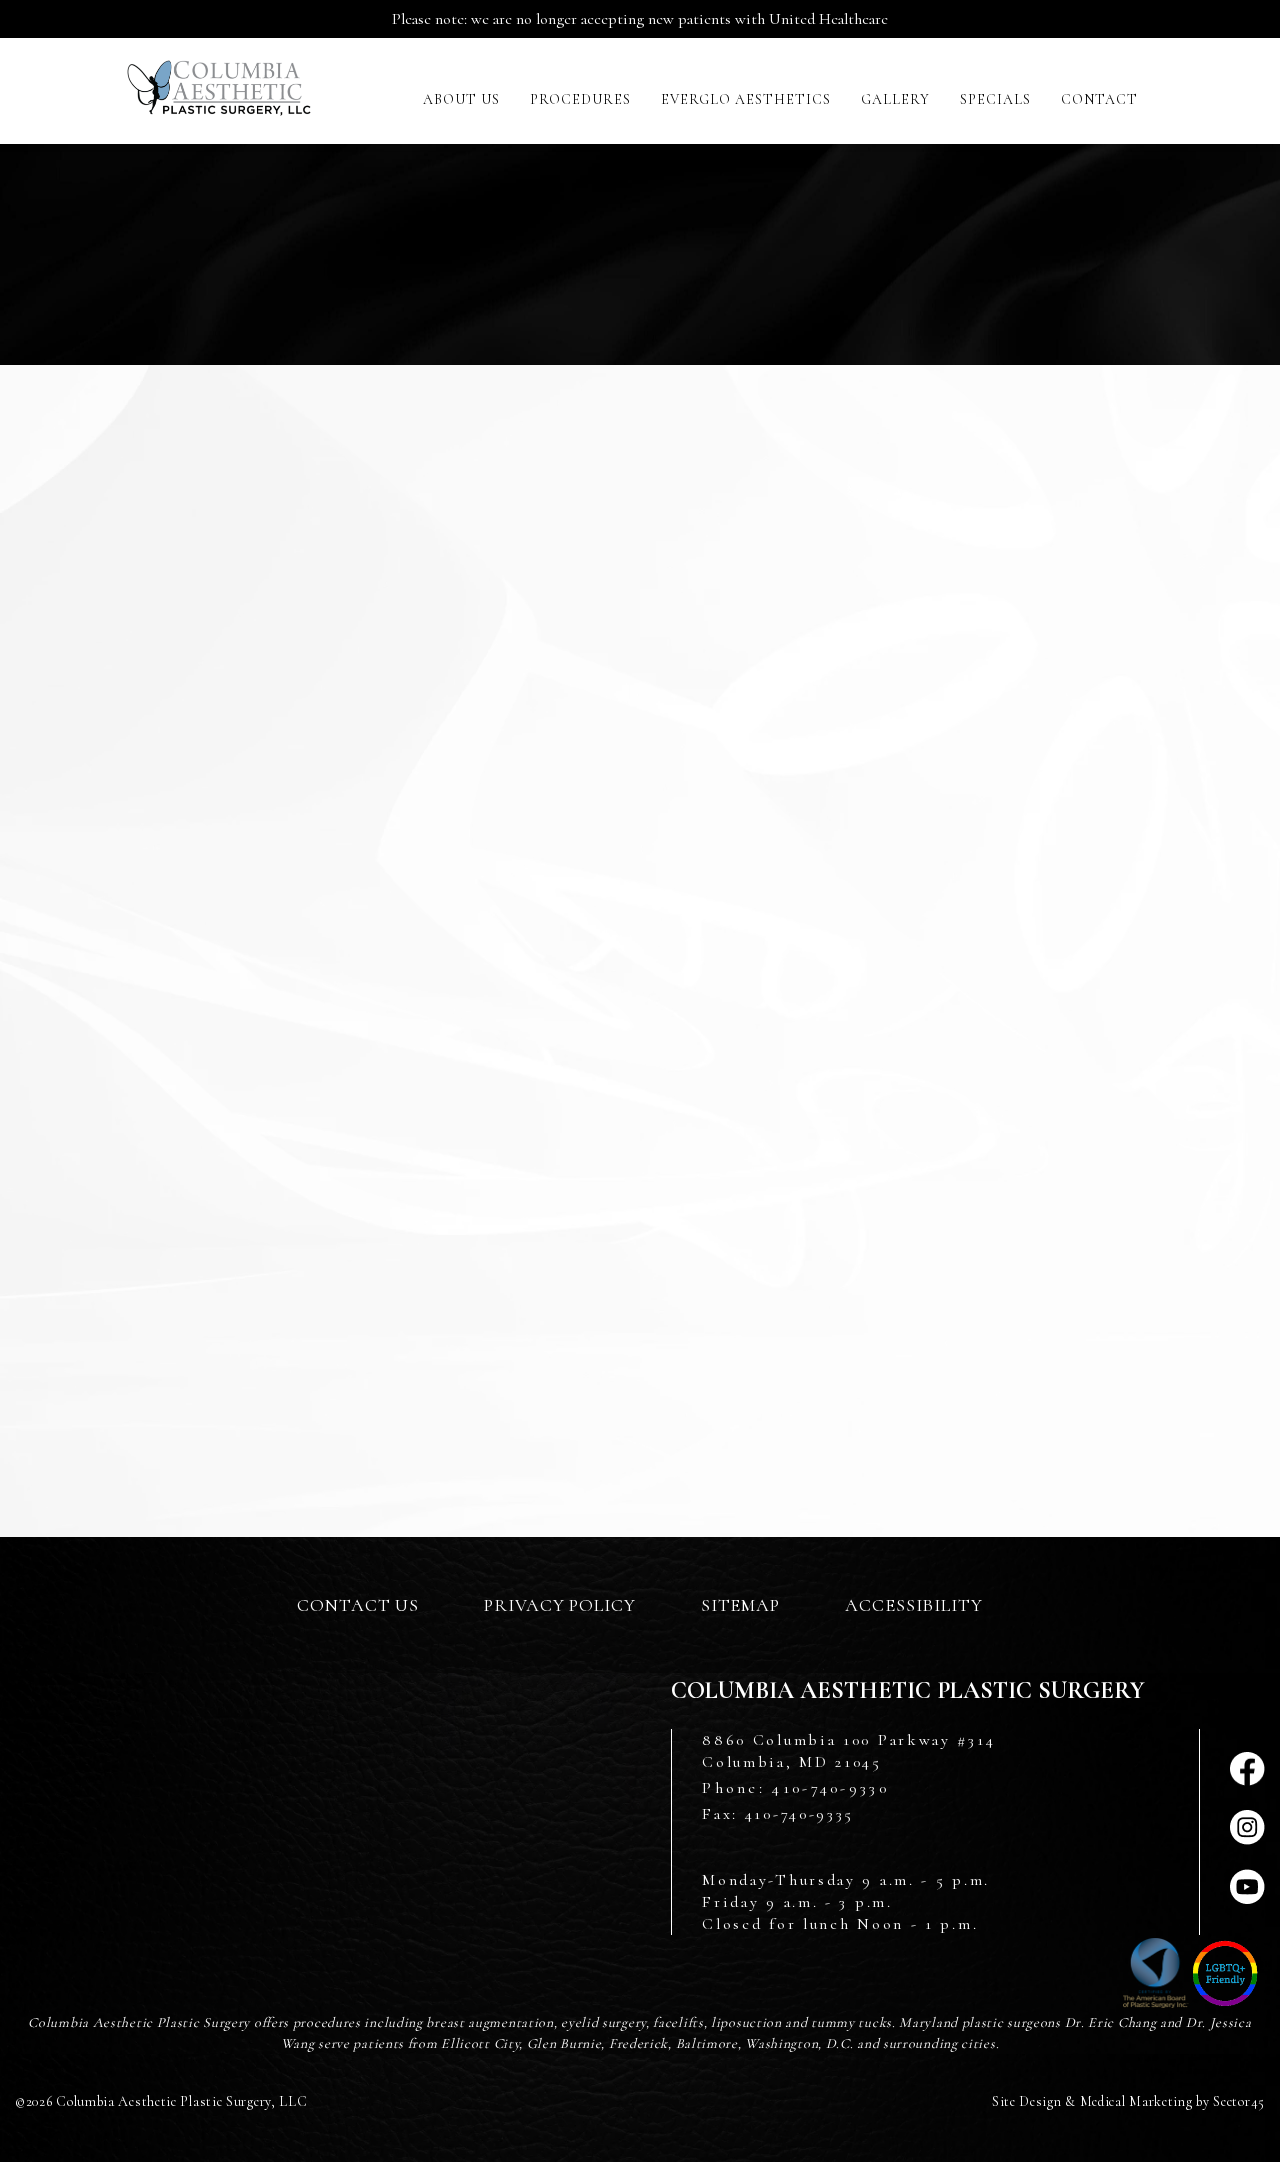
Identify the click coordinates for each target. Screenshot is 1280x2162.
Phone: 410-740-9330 (795, 1788)
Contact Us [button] (358, 1605)
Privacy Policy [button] (560, 1605)
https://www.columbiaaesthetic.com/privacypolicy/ (384, 1228)
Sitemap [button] (740, 1605)
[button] (461, 100)
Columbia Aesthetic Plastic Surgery (219, 92)
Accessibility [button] (914, 1605)
